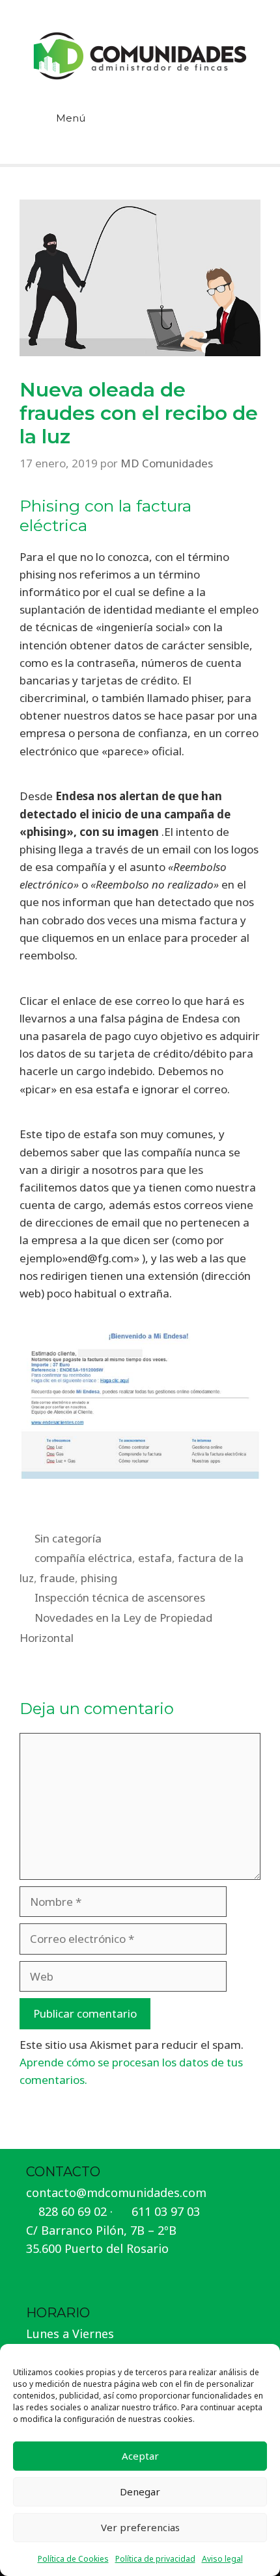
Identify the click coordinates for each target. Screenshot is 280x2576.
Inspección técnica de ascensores (120, 1597)
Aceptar (140, 2456)
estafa (155, 1558)
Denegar (140, 2491)
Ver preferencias (140, 2527)
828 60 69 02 (73, 2211)
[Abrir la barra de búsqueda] (242, 127)
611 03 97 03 (166, 2211)
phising (99, 1578)
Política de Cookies (73, 2559)
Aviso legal (222, 2559)
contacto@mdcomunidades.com (116, 2192)
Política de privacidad (155, 2559)
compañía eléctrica (83, 1558)
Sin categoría (68, 1538)
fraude (57, 1578)
